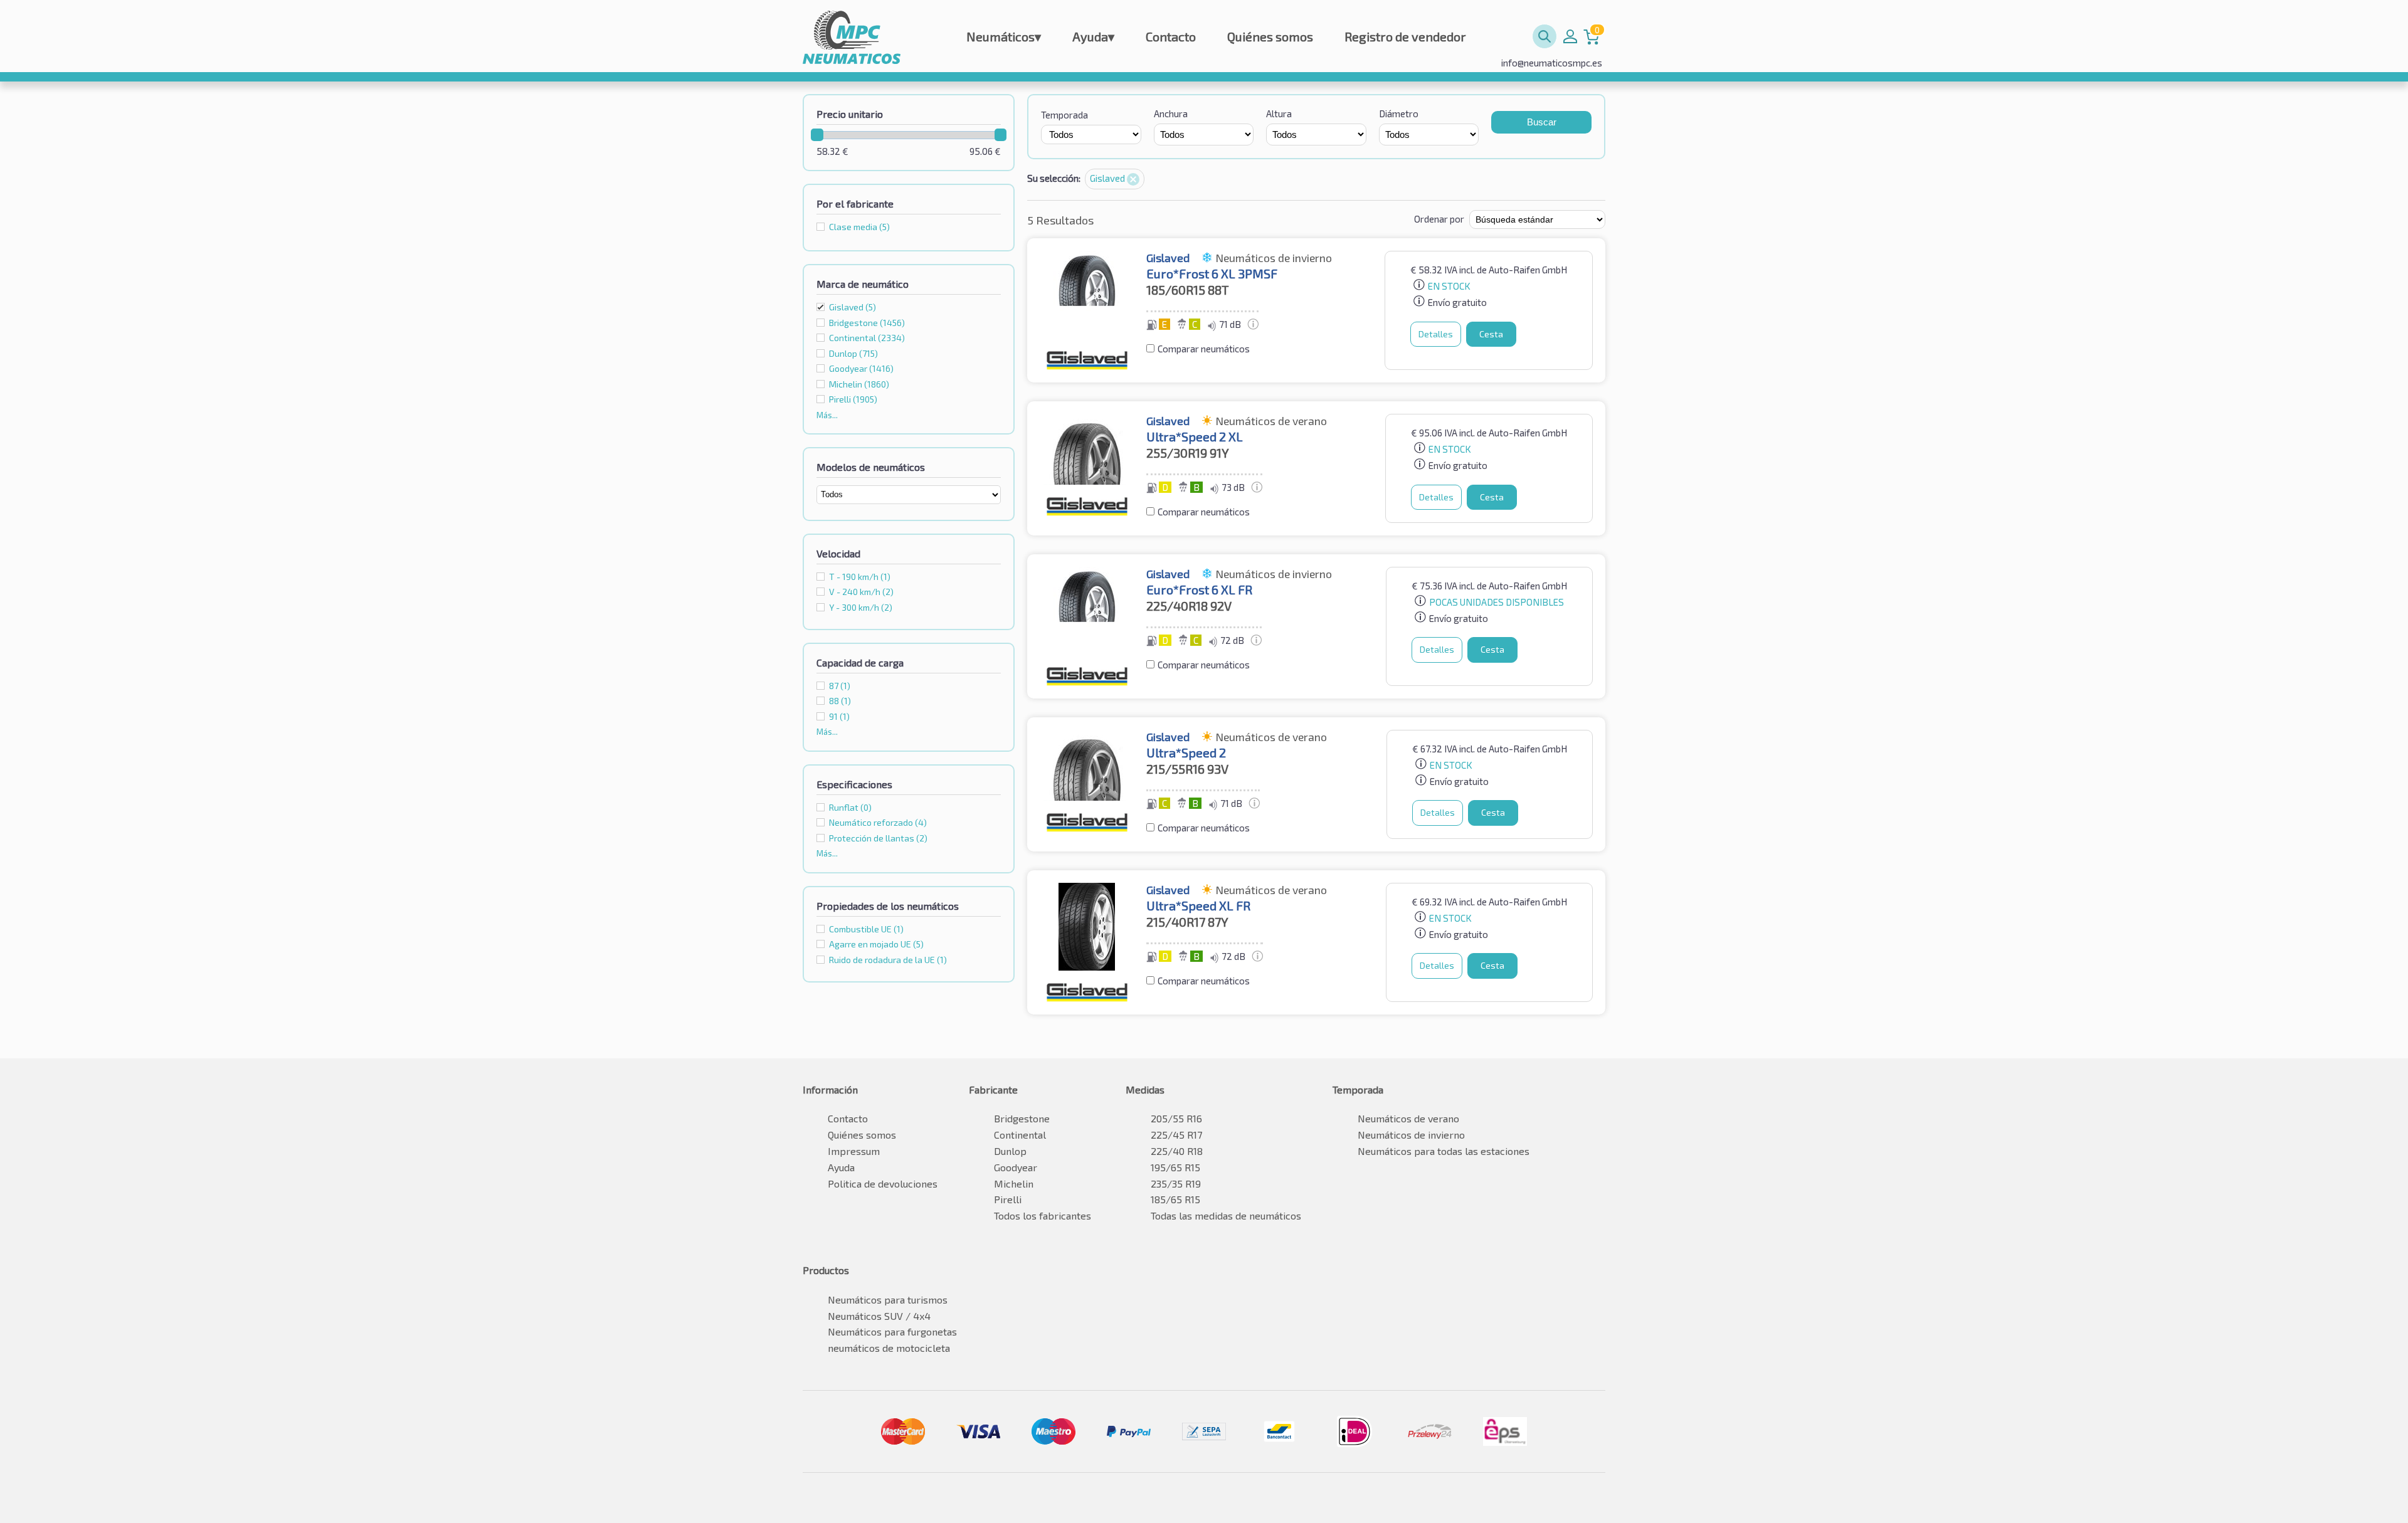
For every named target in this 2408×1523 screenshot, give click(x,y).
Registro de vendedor (1405, 36)
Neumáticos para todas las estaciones (1444, 1151)
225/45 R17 (1176, 1135)
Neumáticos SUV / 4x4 (879, 1316)
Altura (1279, 113)
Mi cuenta (1570, 36)
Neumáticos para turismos (888, 1299)
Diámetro (1399, 113)
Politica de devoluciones (883, 1183)
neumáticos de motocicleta (889, 1348)
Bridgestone (1022, 1118)
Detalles (1436, 334)
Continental (1020, 1135)
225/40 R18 (1177, 1151)
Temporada (1064, 115)
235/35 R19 (1176, 1183)
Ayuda (1093, 36)
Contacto (1171, 36)
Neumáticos (1004, 36)
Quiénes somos (1270, 36)
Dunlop (1010, 1151)
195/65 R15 (1175, 1167)
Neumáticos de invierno (1411, 1135)
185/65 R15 (1175, 1199)
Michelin (1014, 1183)
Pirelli (1008, 1199)
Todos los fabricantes (1043, 1215)
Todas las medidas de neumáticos (1226, 1215)
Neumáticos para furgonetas (892, 1331)
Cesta (1491, 334)
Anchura (1171, 113)
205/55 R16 (1176, 1118)
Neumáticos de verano (1408, 1118)
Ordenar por (1439, 219)
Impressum (854, 1151)
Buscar (1542, 122)
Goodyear (1016, 1167)
